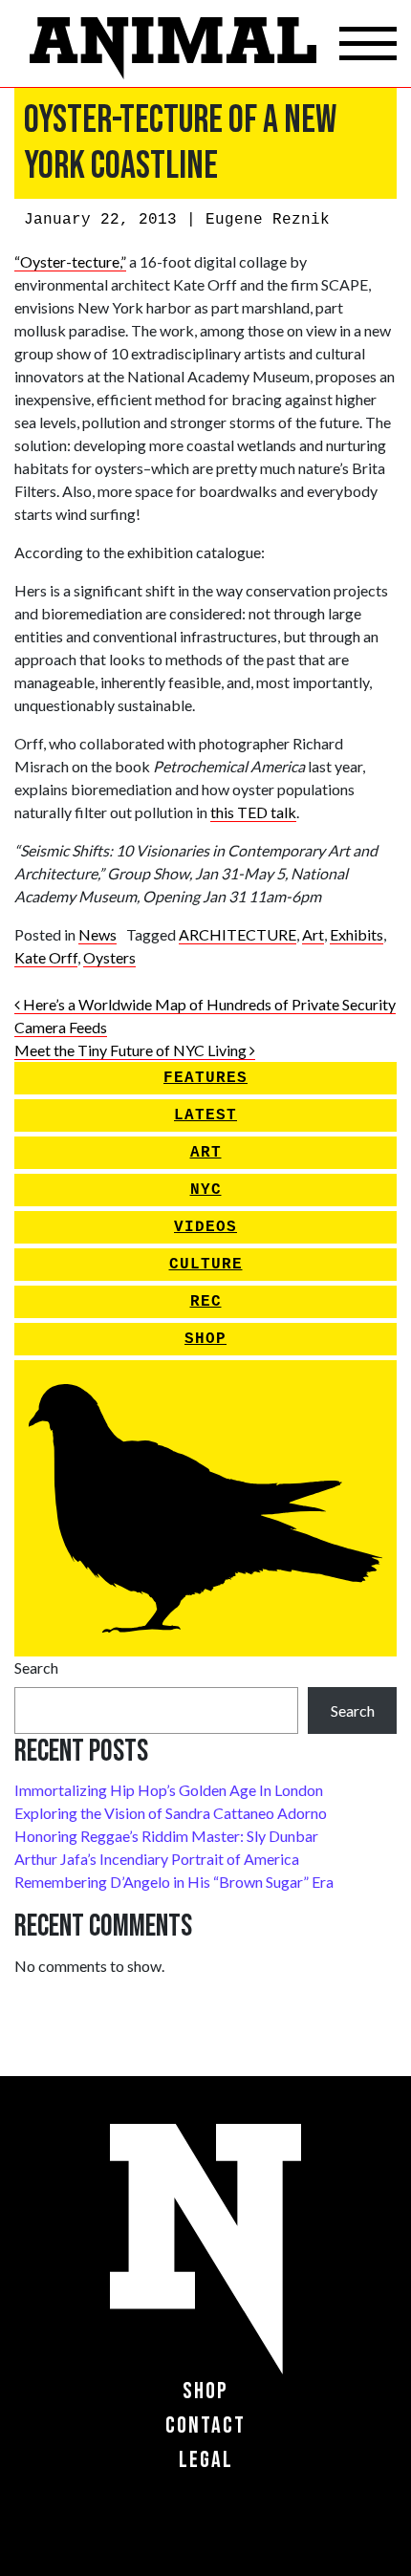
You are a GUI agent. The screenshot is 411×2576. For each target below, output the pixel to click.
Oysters (109, 957)
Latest (205, 1115)
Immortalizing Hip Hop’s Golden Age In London (169, 1790)
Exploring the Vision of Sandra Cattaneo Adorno (171, 1813)
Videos (205, 1227)
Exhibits (357, 934)
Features (205, 1078)
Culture (206, 1265)
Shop (205, 1339)
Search (36, 1667)
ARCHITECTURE (238, 934)
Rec (206, 1302)
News (97, 934)
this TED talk (253, 812)
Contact (205, 2425)
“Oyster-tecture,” (70, 261)
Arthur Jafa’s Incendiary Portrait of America (157, 1859)
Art (313, 934)
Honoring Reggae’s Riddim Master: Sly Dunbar (166, 1836)
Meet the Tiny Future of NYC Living (132, 1050)
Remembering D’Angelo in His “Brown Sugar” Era (174, 1882)
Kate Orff (46, 957)
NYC (206, 1190)
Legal (206, 2460)
